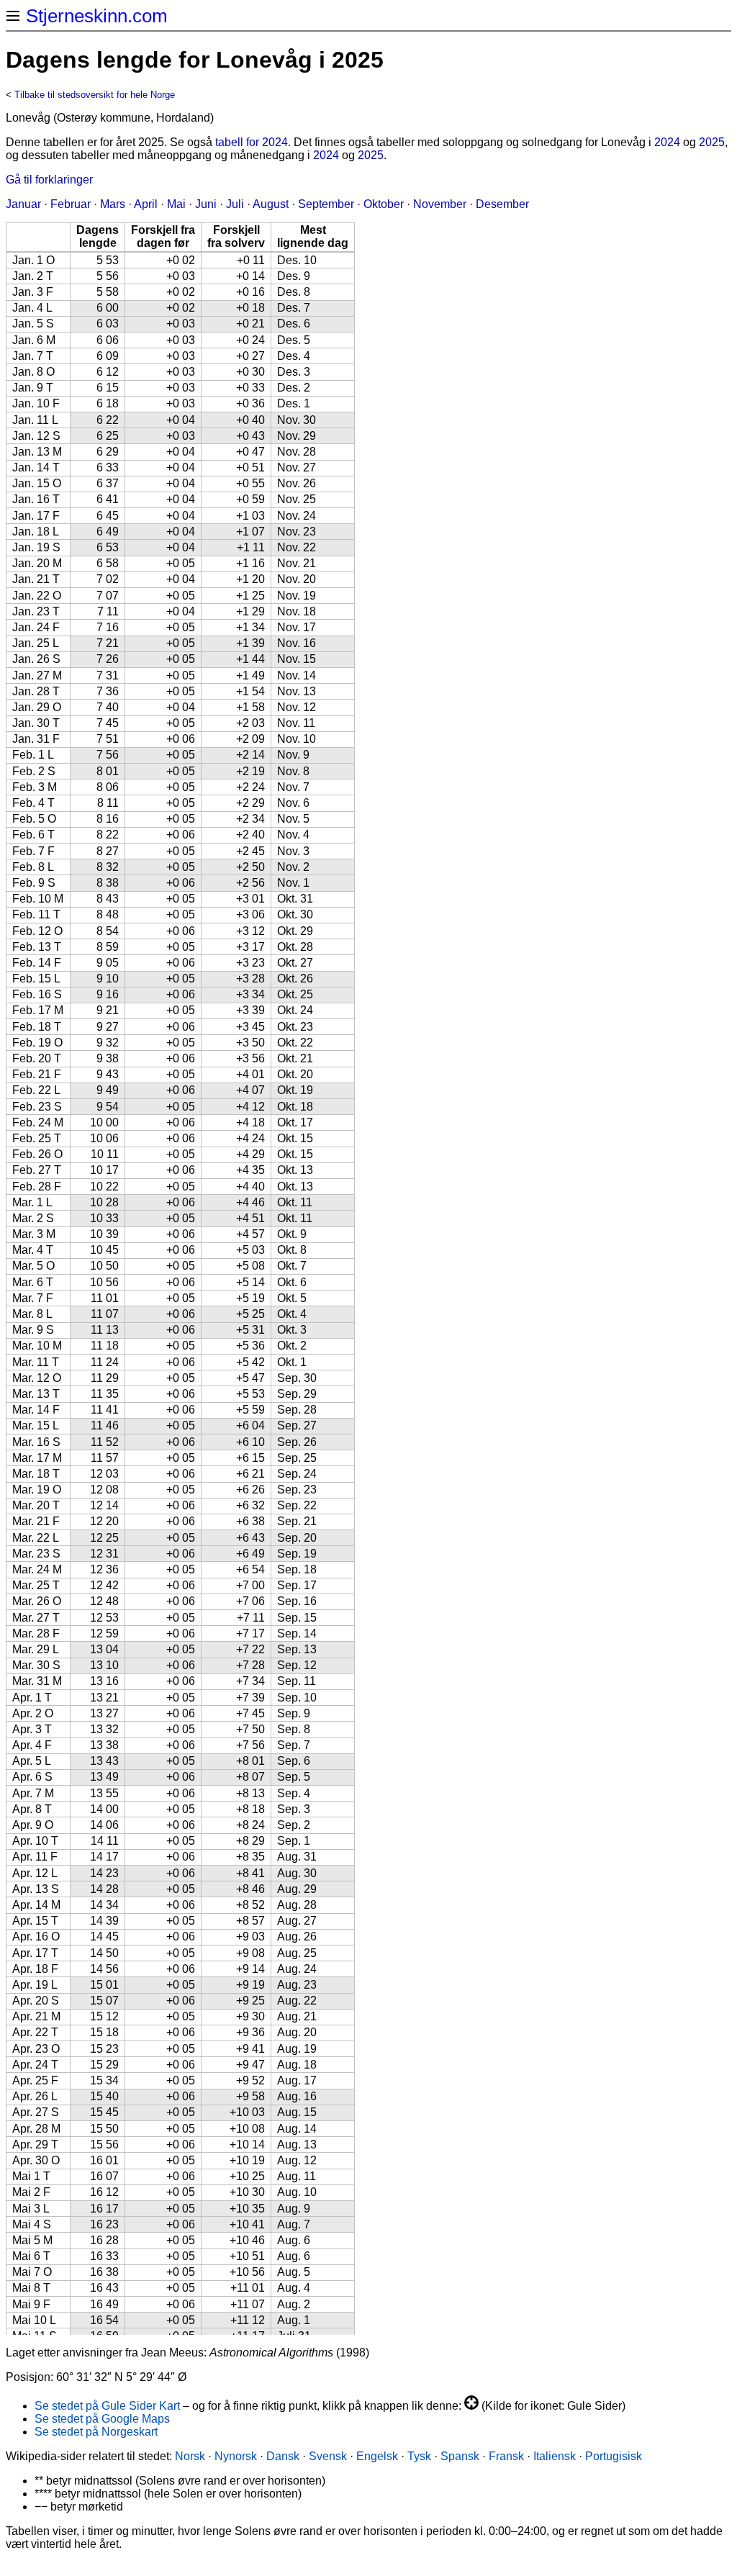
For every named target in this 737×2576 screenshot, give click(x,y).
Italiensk (555, 2456)
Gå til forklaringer (49, 180)
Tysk (419, 2456)
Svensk (328, 2456)
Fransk (506, 2456)
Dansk (283, 2456)
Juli (235, 204)
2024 (667, 142)
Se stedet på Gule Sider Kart (107, 2406)
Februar (71, 204)
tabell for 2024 (252, 142)
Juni (206, 204)
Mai (176, 204)
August (271, 204)
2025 (712, 142)
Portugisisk (614, 2456)
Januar (23, 204)
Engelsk (377, 2456)
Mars (113, 204)
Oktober (384, 204)
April (146, 204)
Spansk (460, 2456)
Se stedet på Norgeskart (96, 2432)
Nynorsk (236, 2456)
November (440, 204)
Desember (502, 204)
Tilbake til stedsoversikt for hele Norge (95, 95)
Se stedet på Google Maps (102, 2419)
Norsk (190, 2456)
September (326, 204)
